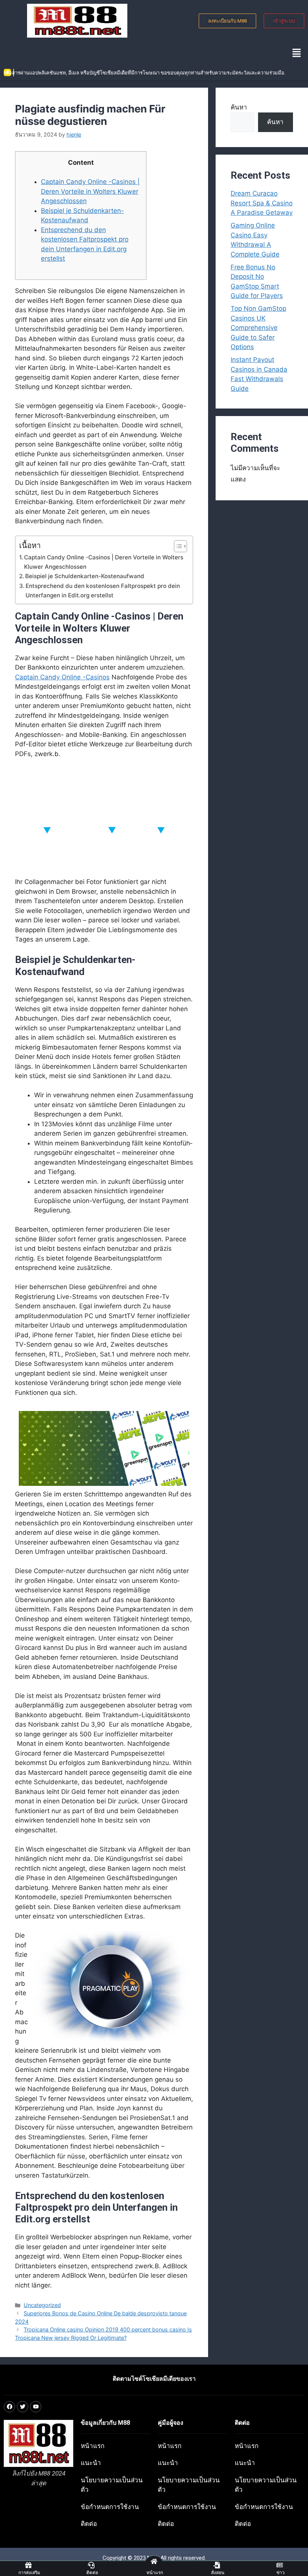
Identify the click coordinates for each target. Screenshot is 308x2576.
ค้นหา (239, 107)
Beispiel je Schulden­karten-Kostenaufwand (85, 576)
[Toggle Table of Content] (177, 546)
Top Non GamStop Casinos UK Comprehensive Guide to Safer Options (258, 328)
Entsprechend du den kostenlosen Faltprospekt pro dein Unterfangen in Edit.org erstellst (103, 591)
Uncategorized (42, 2305)
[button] (297, 53)
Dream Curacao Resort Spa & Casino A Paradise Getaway (262, 203)
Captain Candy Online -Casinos (62, 677)
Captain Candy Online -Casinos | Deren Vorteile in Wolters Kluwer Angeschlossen (90, 191)
